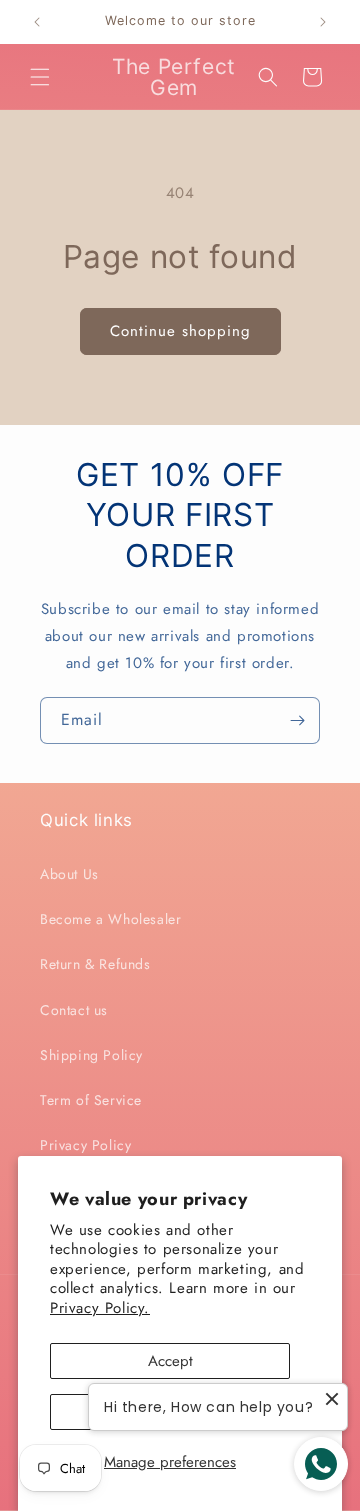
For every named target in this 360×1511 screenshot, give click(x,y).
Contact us (74, 1010)
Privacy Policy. (100, 1308)
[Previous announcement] (37, 22)
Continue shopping (180, 331)
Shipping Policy (91, 1055)
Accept (170, 1361)
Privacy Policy (85, 1145)
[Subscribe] (297, 720)
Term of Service (91, 1100)
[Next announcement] (323, 22)
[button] (40, 77)
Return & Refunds (95, 964)
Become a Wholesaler (110, 919)
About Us (69, 874)
